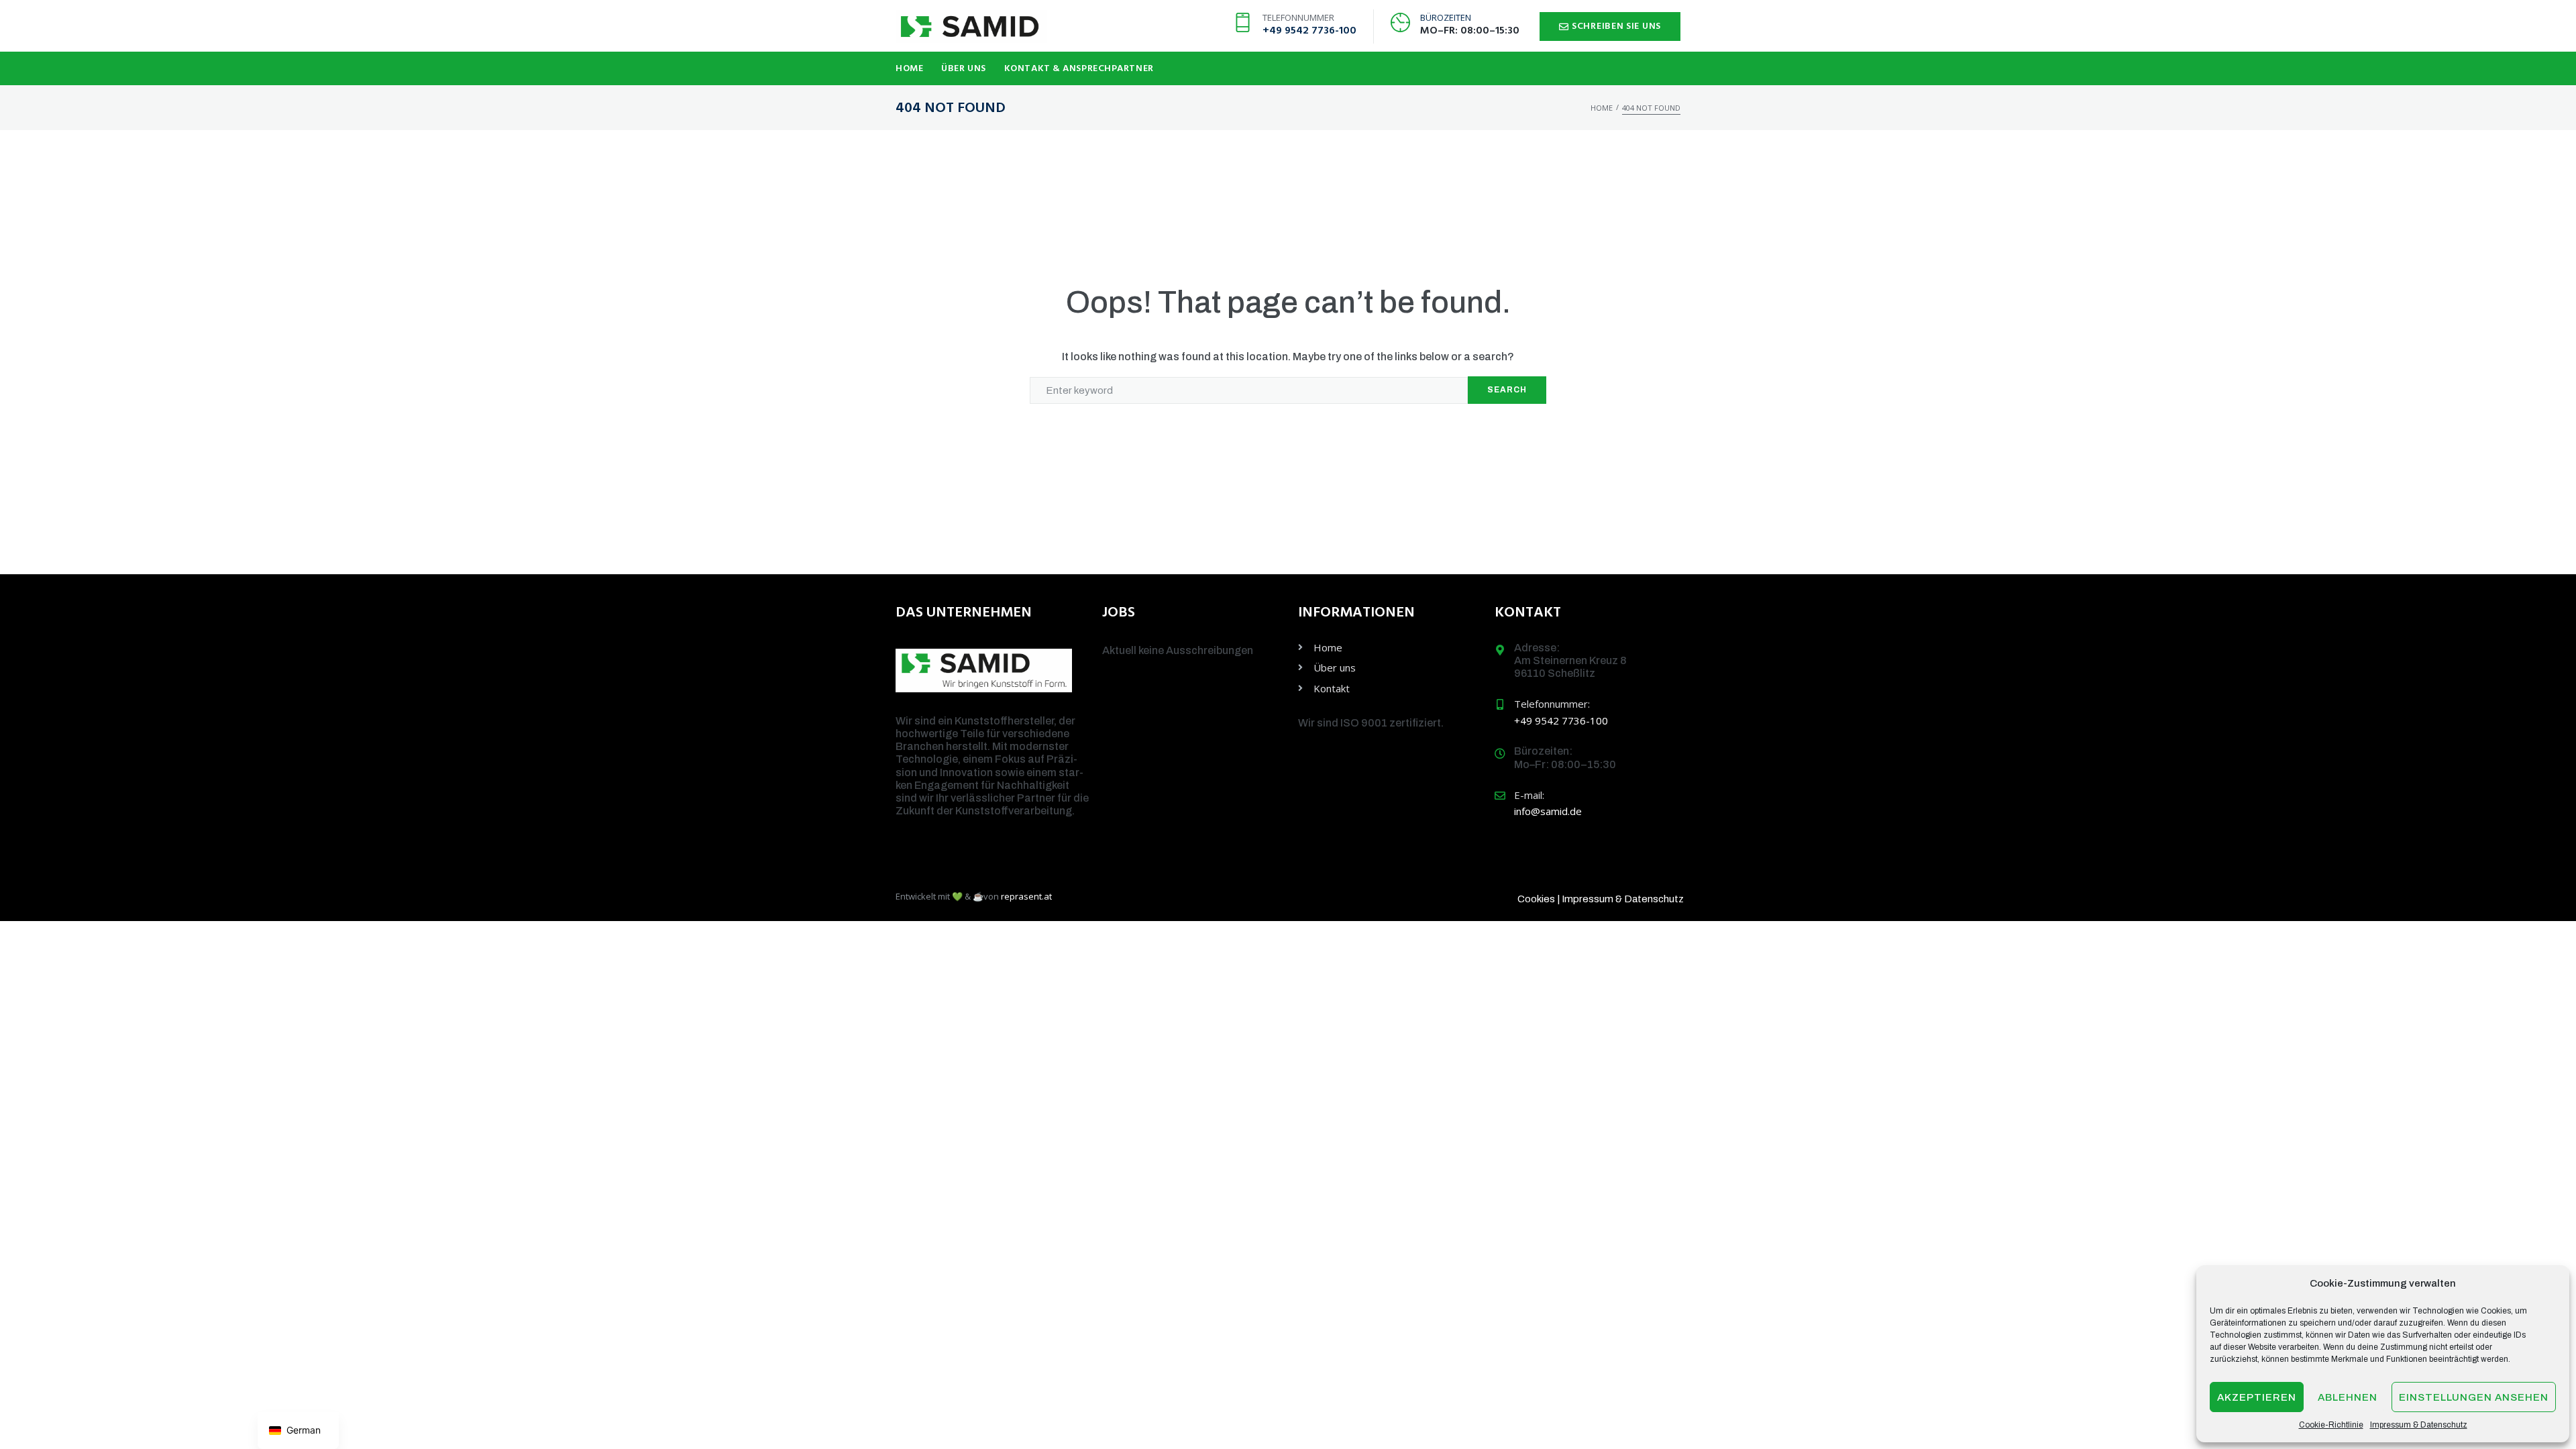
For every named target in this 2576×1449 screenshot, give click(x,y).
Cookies (1536, 899)
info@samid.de (1548, 811)
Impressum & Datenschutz (2419, 1425)
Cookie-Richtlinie (2331, 1425)
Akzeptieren (2257, 1397)
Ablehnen (2348, 1397)
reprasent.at (1026, 896)
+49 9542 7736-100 (1309, 31)
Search (1507, 390)
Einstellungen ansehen (2474, 1397)
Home (1602, 108)
